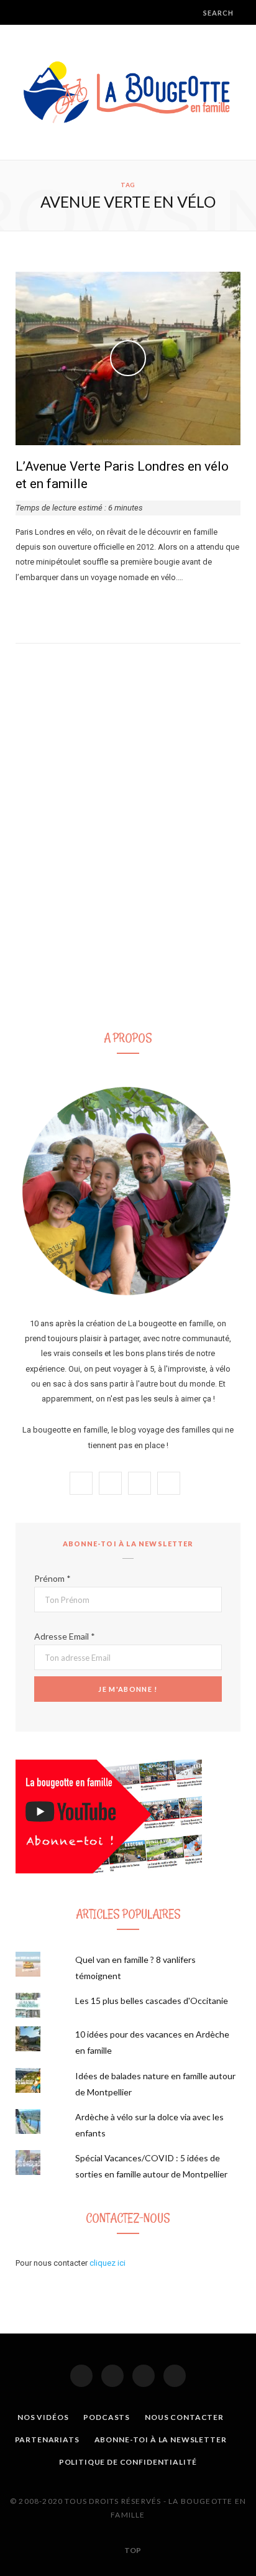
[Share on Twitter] (35, 605)
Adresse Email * (65, 1636)
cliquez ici (107, 2263)
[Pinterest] (144, 2376)
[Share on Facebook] (20, 605)
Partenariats (47, 2440)
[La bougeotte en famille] (128, 92)
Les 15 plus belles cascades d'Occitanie (152, 2001)
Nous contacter (184, 2417)
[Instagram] (112, 2376)
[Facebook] (81, 2376)
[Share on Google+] (50, 605)
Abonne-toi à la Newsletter (161, 2440)
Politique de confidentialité (128, 2462)
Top (132, 2550)
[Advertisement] (128, 874)
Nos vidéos (43, 2417)
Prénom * (53, 1578)
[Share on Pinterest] (65, 605)
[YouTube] (175, 2376)
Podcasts (107, 2417)
